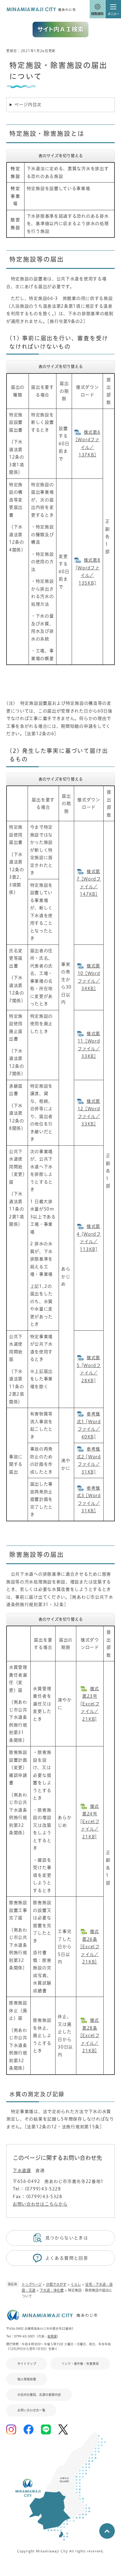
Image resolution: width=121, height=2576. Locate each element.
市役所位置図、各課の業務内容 (39, 2395)
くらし (76, 2284)
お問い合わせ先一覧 (31, 2410)
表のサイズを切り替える (61, 156)
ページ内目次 (28, 105)
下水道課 (22, 2171)
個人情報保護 (27, 2379)
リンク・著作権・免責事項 (80, 2364)
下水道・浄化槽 (52, 2290)
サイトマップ (27, 2364)
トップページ (32, 2284)
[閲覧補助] (97, 9)
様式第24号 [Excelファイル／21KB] (90, 1822)
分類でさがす (56, 2284)
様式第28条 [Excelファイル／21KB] (90, 2035)
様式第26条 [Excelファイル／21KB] (90, 1947)
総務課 (52, 2336)
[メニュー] (113, 9)
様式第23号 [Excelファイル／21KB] (90, 1704)
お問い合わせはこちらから (40, 2204)
